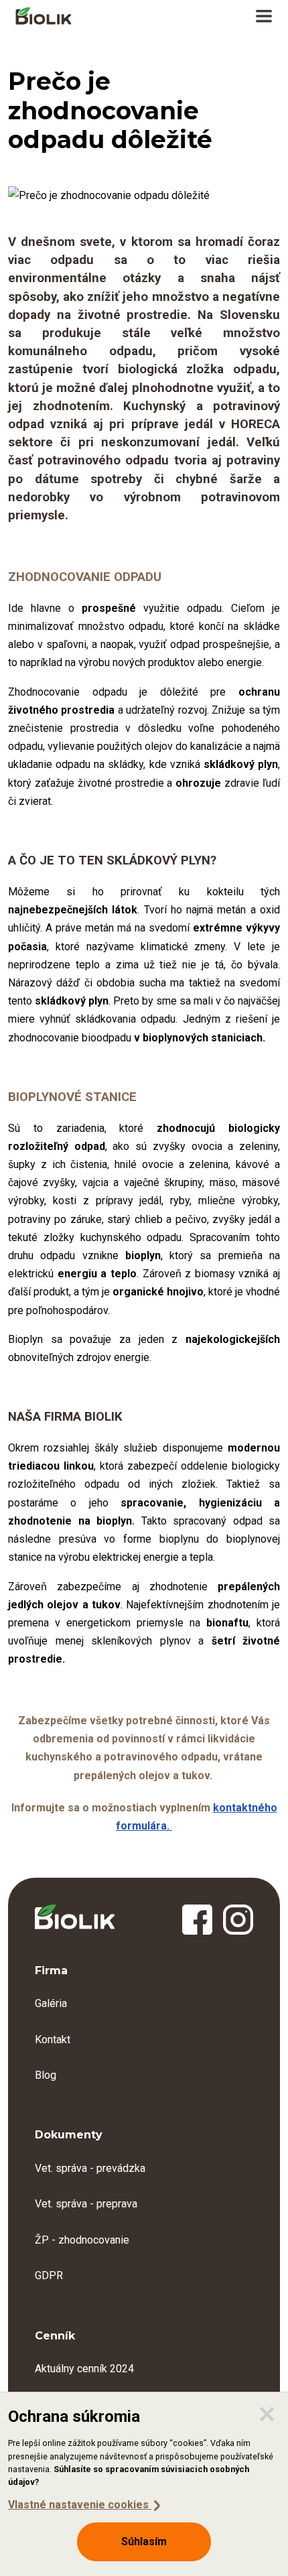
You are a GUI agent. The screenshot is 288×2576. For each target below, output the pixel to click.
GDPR (49, 2275)
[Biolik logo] (44, 17)
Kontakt (53, 2040)
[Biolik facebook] (197, 1921)
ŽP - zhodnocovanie (82, 2240)
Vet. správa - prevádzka (90, 2168)
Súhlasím (144, 2541)
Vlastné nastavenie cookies (80, 2505)
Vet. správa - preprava (86, 2204)
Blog (46, 2075)
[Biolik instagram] (238, 1921)
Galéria (51, 2003)
